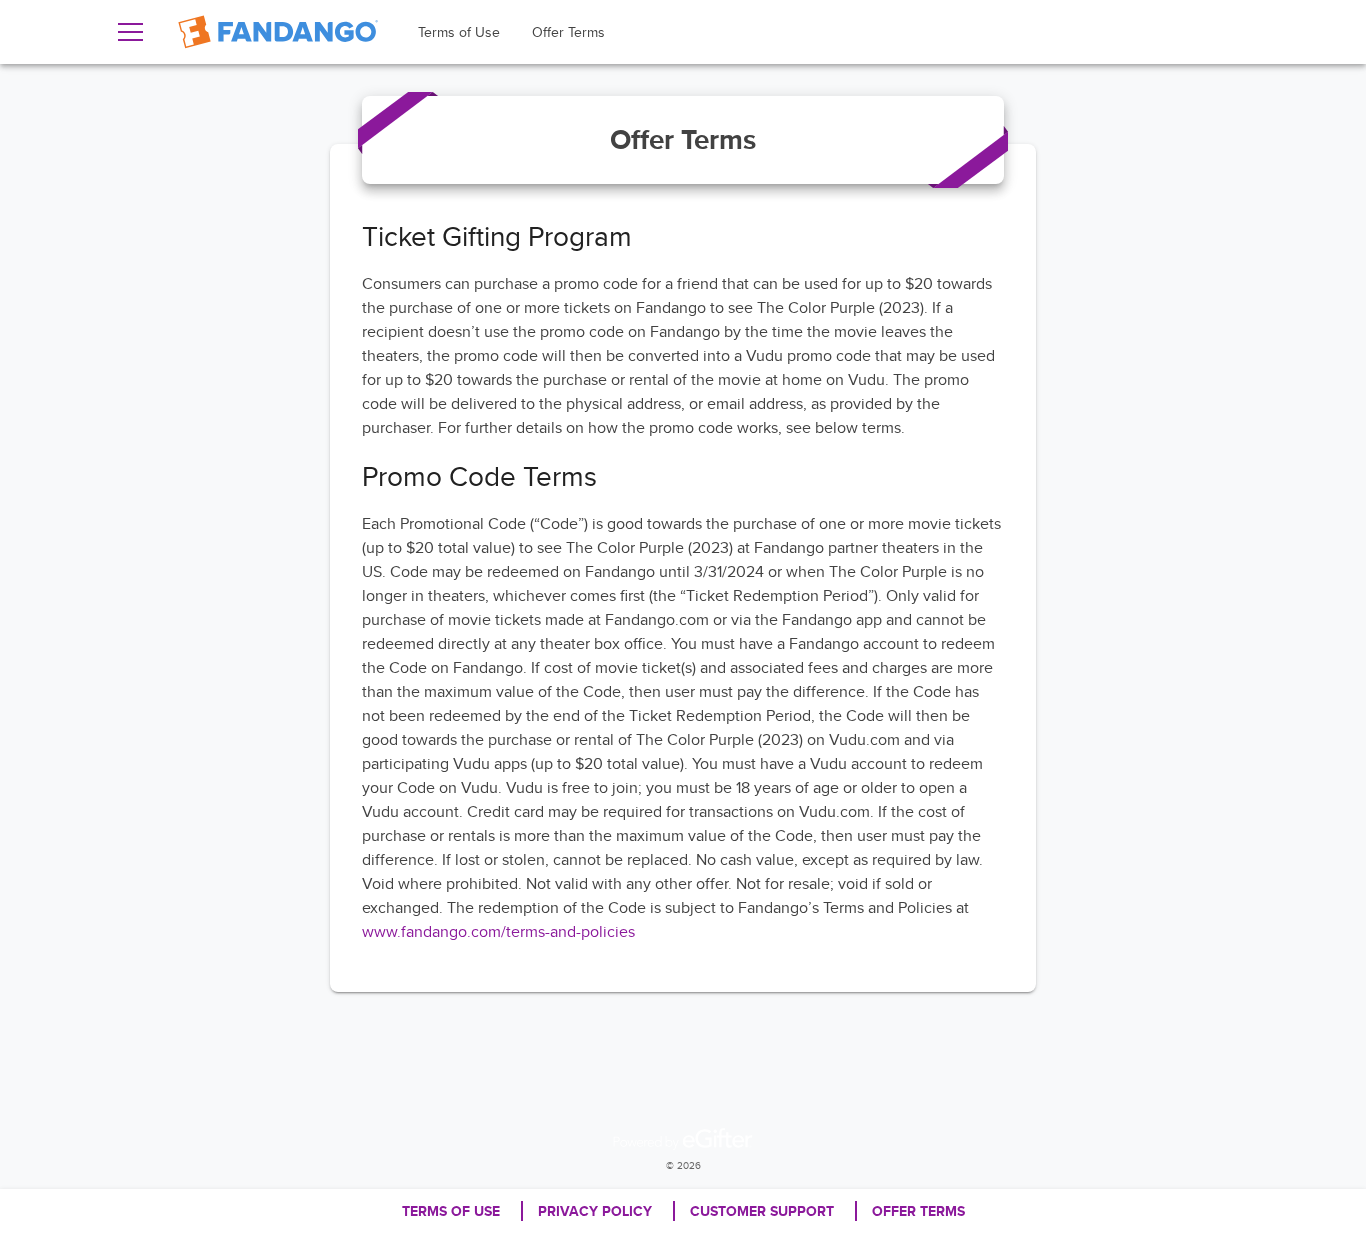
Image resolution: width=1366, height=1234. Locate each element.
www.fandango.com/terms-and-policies (498, 931)
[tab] (459, 32)
